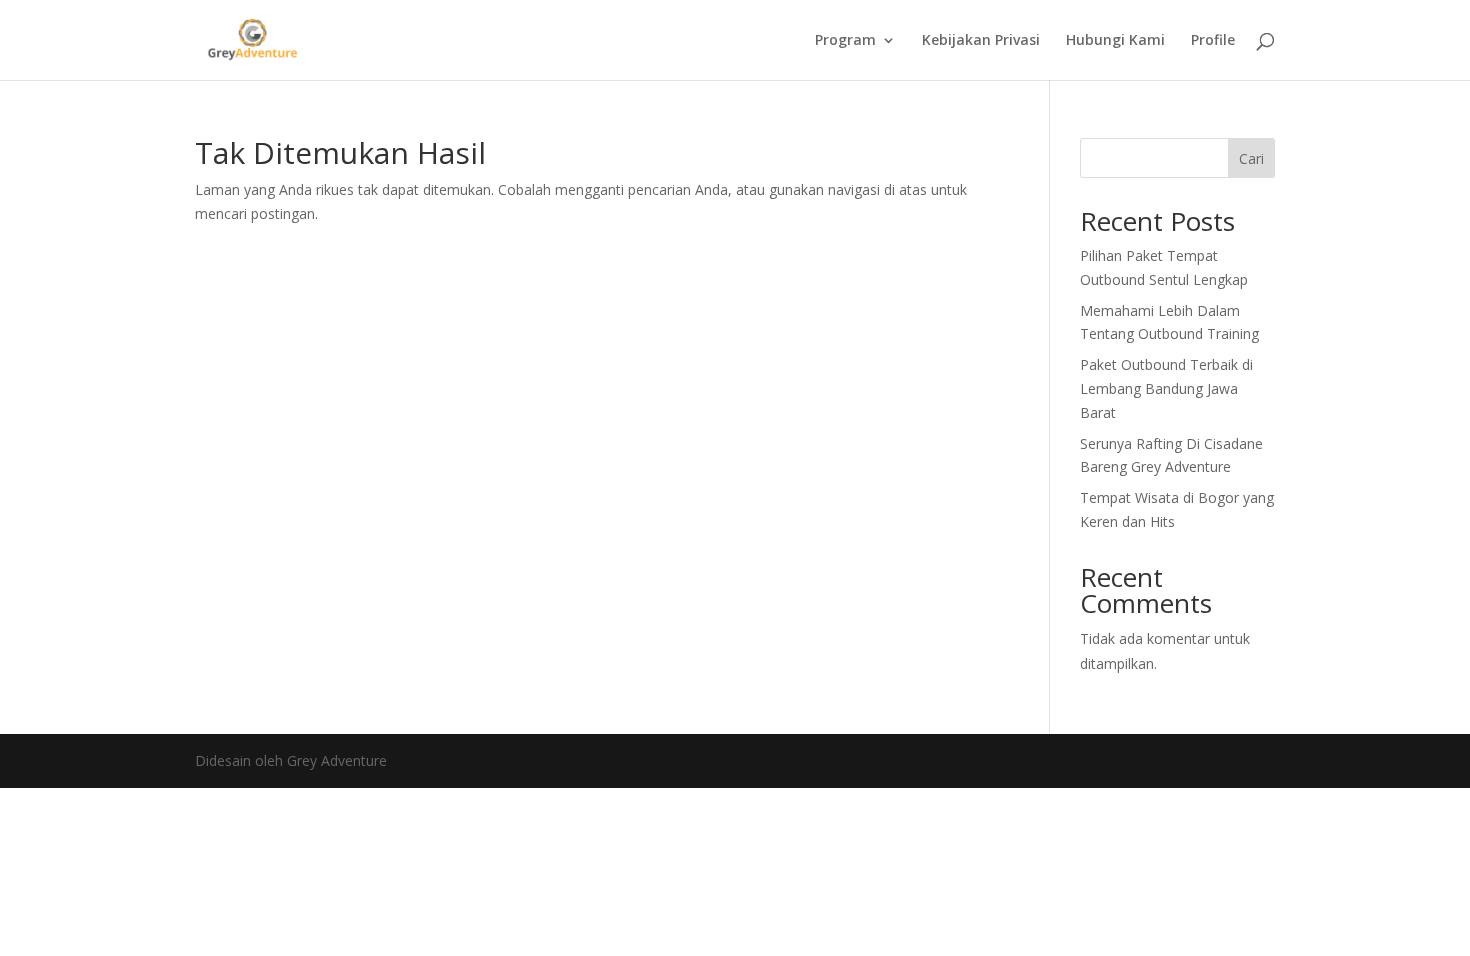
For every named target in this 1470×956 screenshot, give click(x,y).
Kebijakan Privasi (981, 41)
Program (845, 41)
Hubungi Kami (1115, 41)
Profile (1213, 41)
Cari (1251, 158)
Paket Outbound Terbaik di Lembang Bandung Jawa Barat (1166, 388)
